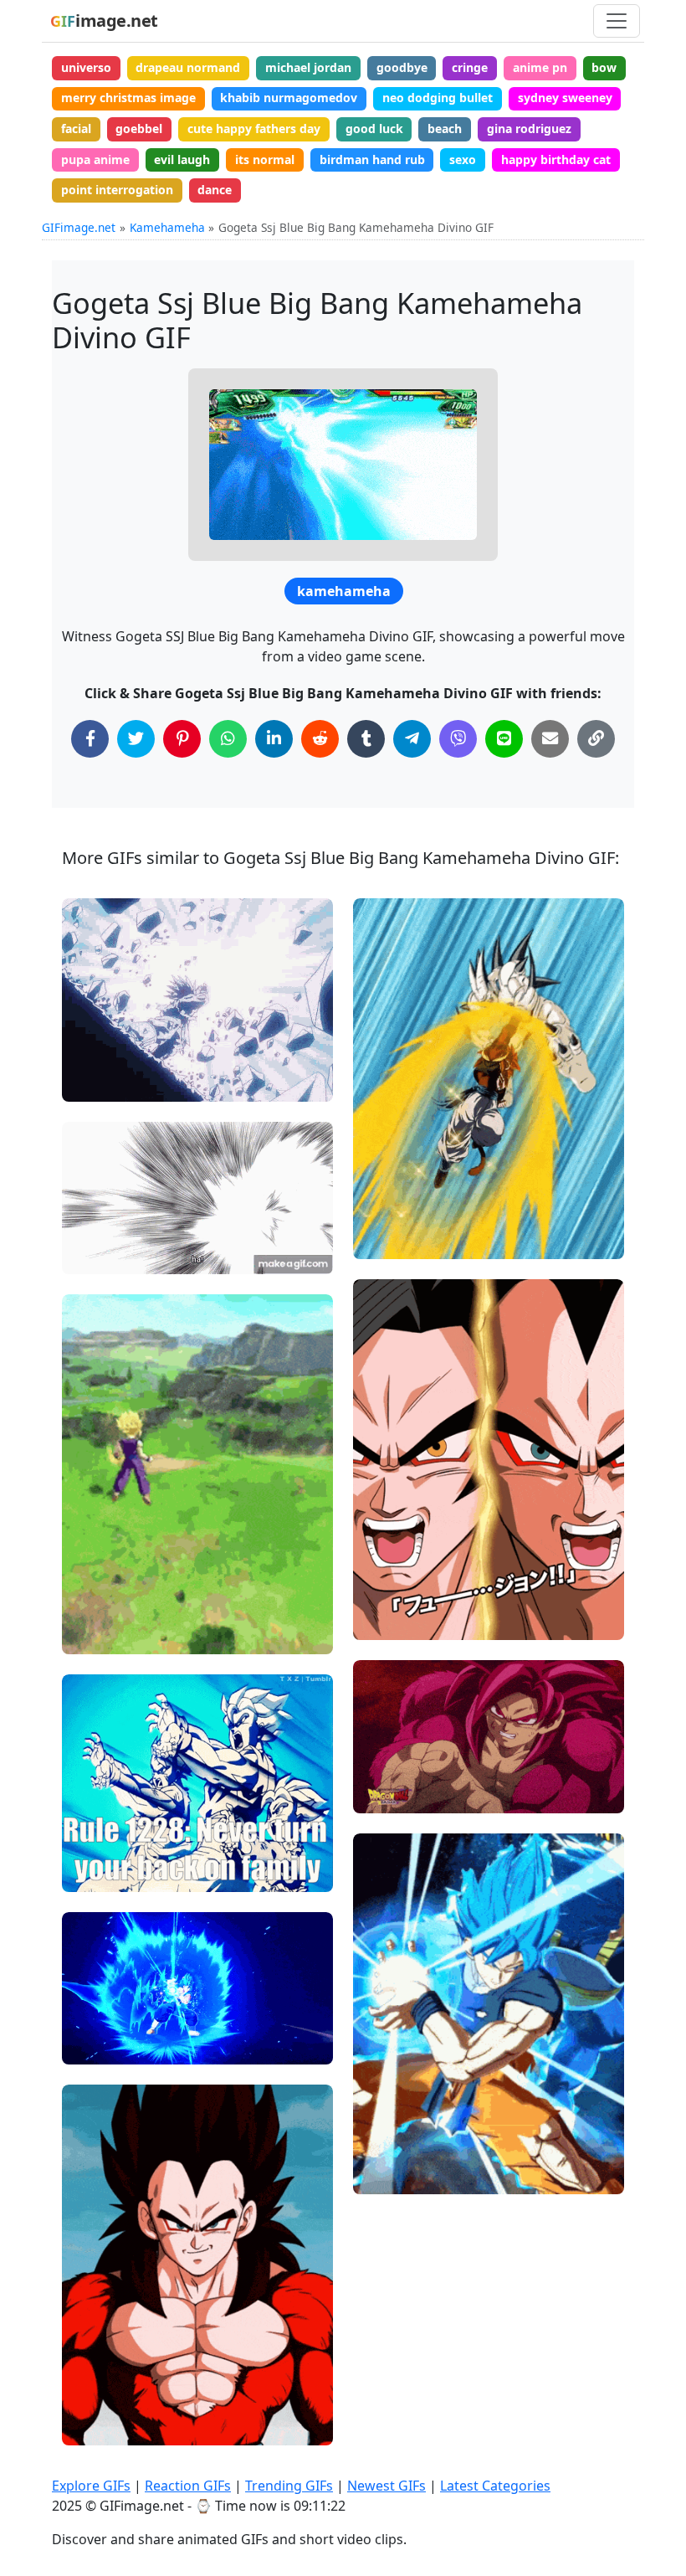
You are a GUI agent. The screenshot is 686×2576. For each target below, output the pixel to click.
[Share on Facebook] (90, 739)
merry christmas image (128, 98)
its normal (265, 159)
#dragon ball (112, 1606)
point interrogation (117, 190)
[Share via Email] (550, 739)
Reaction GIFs (188, 2486)
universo (86, 67)
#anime (98, 1254)
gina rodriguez (529, 129)
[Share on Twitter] (136, 739)
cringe (470, 67)
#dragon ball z (116, 1025)
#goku (94, 1844)
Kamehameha (167, 227)
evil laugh (182, 159)
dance (215, 190)
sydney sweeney (565, 98)
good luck (374, 129)
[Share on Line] (504, 739)
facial (76, 129)
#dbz (90, 1054)
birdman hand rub (372, 159)
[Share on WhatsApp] (228, 739)
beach (445, 129)
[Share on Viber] (458, 739)
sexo (463, 159)
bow (604, 67)
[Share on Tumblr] (366, 739)
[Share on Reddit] (320, 739)
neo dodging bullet (438, 98)
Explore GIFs (91, 2486)
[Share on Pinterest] (182, 739)
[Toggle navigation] (617, 21)
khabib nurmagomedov (289, 98)
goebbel (139, 129)
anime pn (540, 67)
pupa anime (95, 159)
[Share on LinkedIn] (274, 739)
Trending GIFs (289, 2486)
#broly (95, 1872)
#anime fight (112, 1081)
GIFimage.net (79, 227)
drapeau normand (188, 67)
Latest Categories (495, 2486)
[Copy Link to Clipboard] (596, 739)
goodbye (402, 67)
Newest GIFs (387, 2486)
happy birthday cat (556, 159)
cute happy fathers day (254, 129)
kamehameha (344, 591)
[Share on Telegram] (412, 739)
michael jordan (308, 67)
